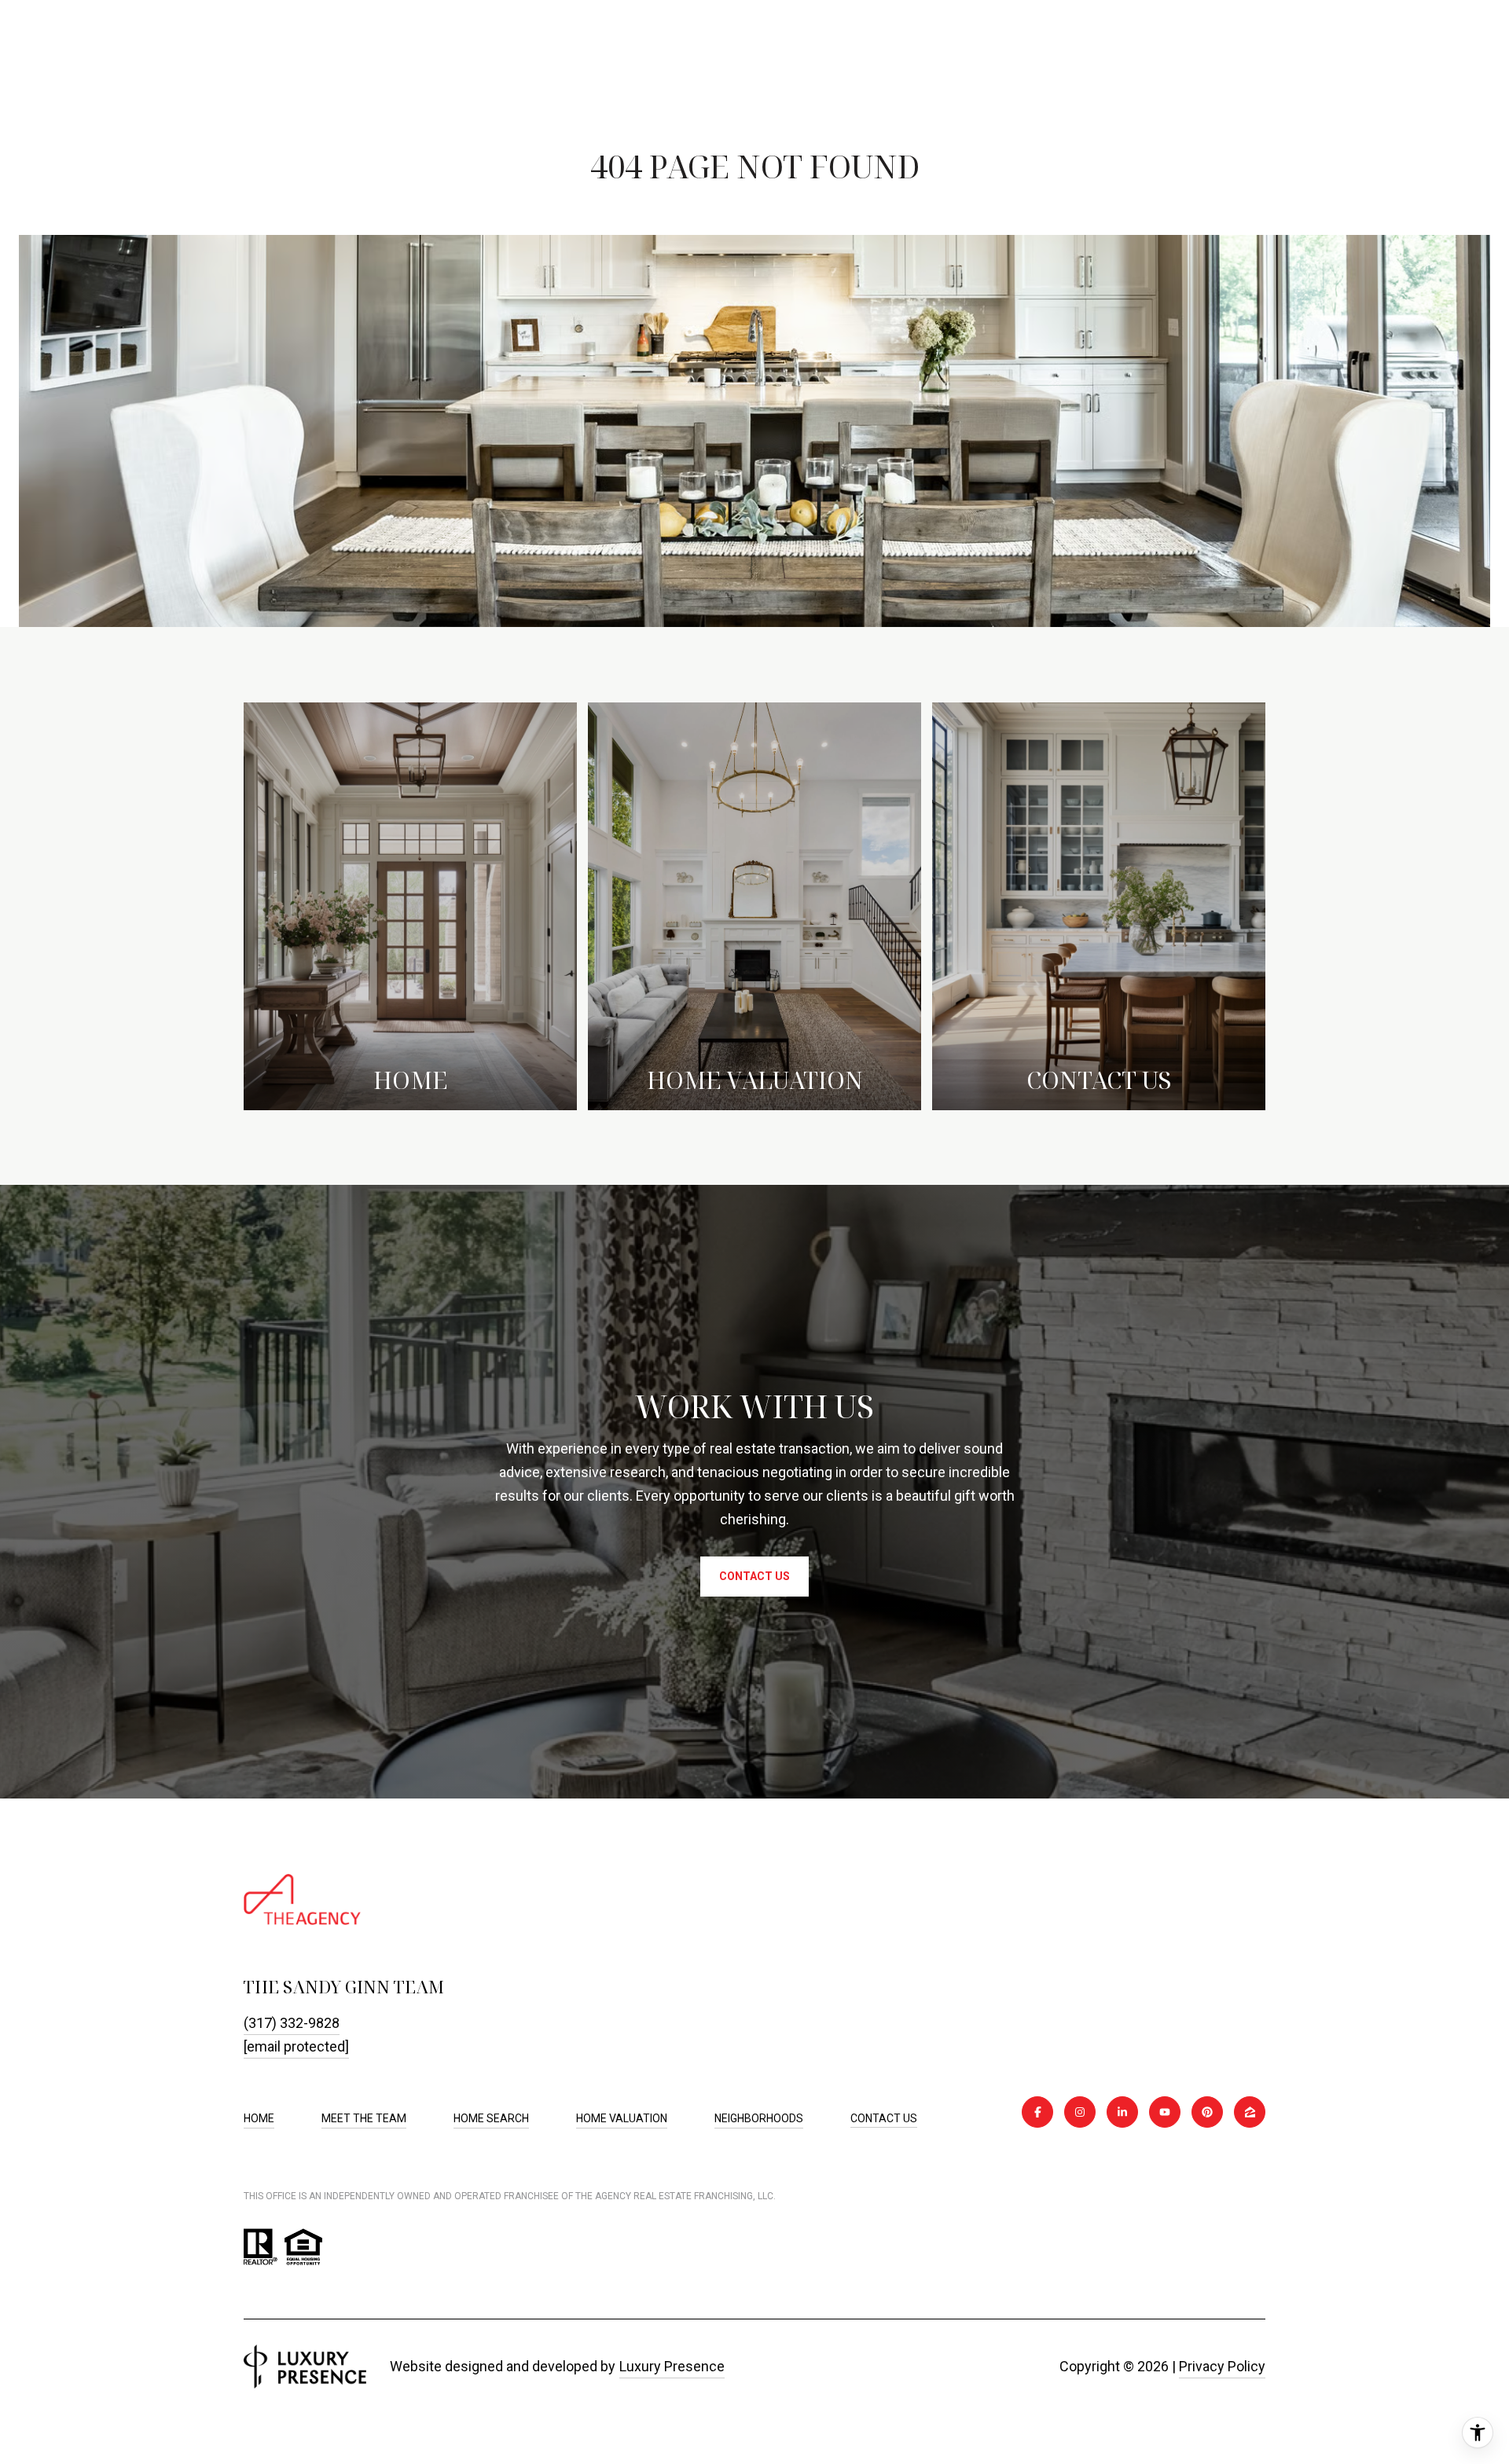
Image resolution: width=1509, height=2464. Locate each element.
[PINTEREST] (1207, 2112)
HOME (259, 2118)
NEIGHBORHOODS (759, 2118)
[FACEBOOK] (1037, 2112)
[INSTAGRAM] (1080, 2112)
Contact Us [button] (754, 1576)
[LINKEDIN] (1122, 2112)
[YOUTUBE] (1165, 2112)
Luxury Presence (672, 2366)
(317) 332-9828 (292, 2023)
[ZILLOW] (1250, 2112)
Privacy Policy (1222, 2366)
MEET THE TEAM (364, 2118)
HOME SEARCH (491, 2118)
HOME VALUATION (622, 2118)
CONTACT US (884, 2118)
